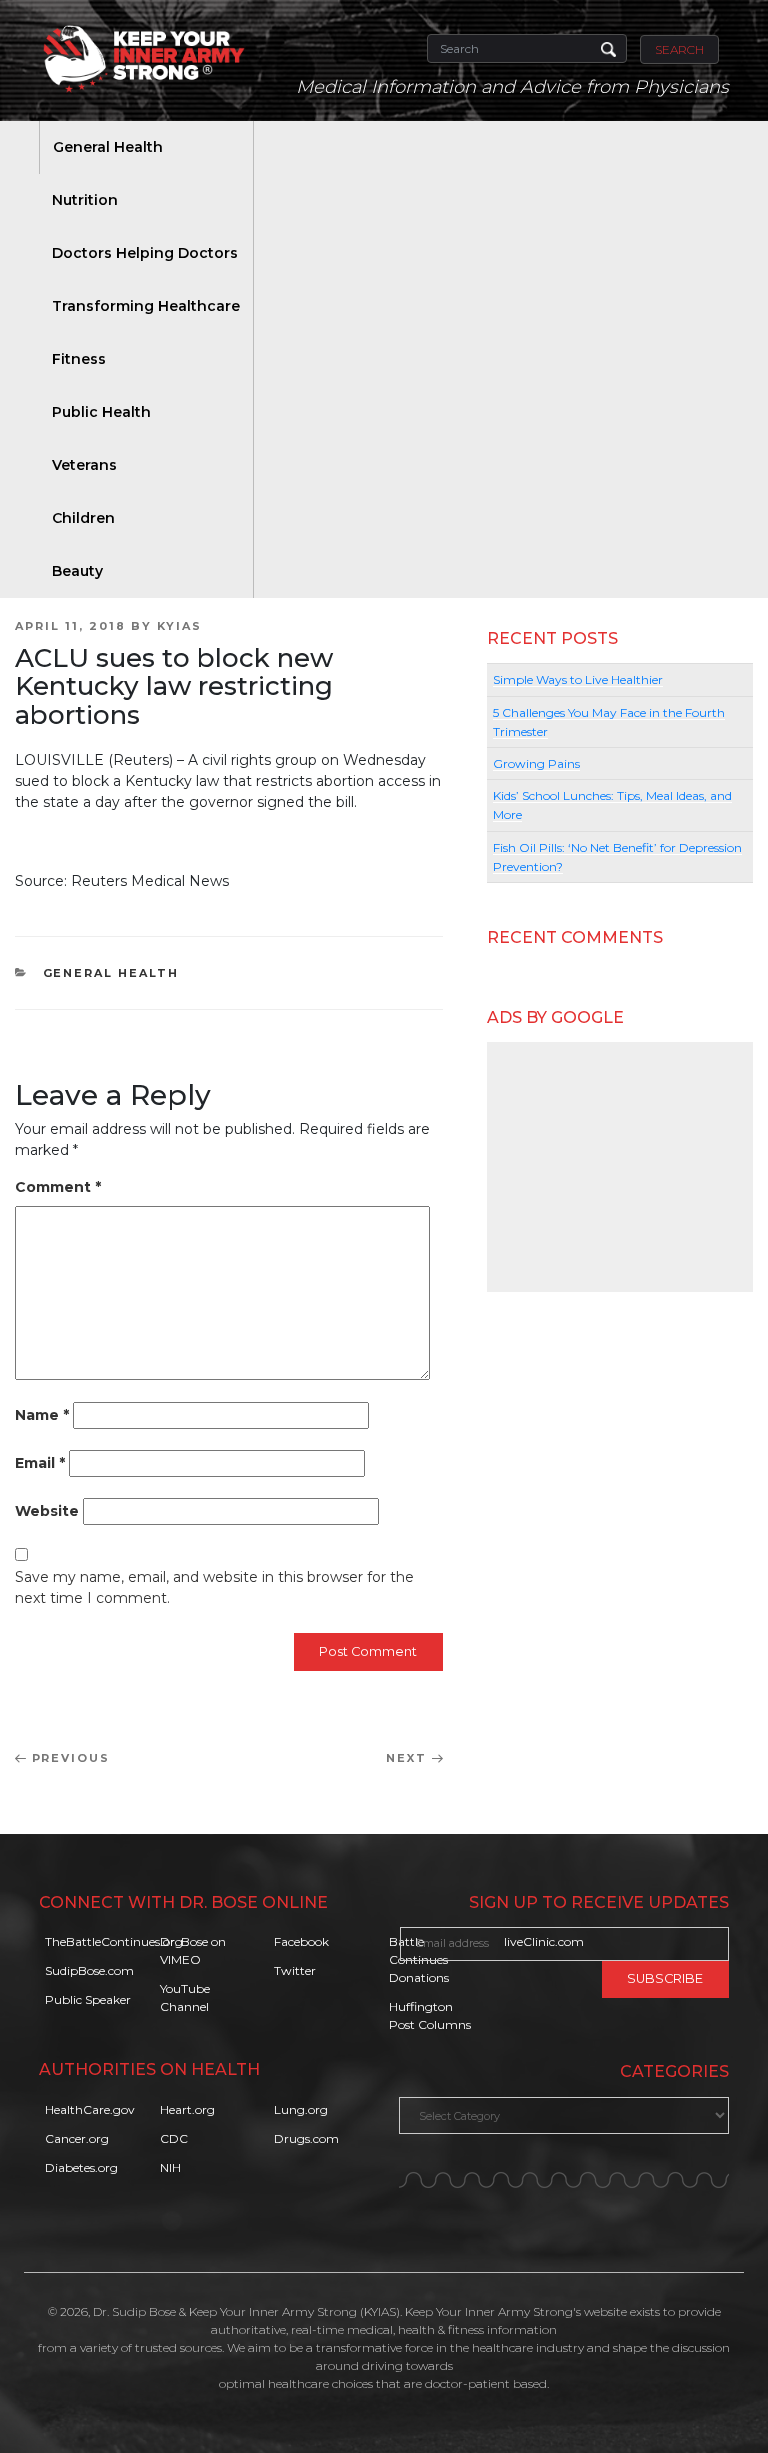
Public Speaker (88, 1999)
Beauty (77, 571)
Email (40, 1463)
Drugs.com (306, 2138)
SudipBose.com (89, 1970)
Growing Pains (536, 763)
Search (679, 49)
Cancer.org (77, 2138)
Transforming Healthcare (146, 306)
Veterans (84, 465)
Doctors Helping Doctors (145, 253)
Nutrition (85, 200)
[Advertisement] (620, 1167)
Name (42, 1415)
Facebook (301, 1941)
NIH (170, 2167)
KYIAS (179, 626)
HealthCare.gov (90, 2109)
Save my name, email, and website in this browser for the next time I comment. (214, 1587)
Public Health (101, 412)
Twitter (295, 1970)
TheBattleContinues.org (114, 1941)
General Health (108, 147)
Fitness (79, 359)
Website (47, 1511)
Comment (58, 1187)
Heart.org (187, 2109)
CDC (174, 2138)
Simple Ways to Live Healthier (578, 679)
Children (83, 518)
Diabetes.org (81, 2167)
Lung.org (301, 2109)
